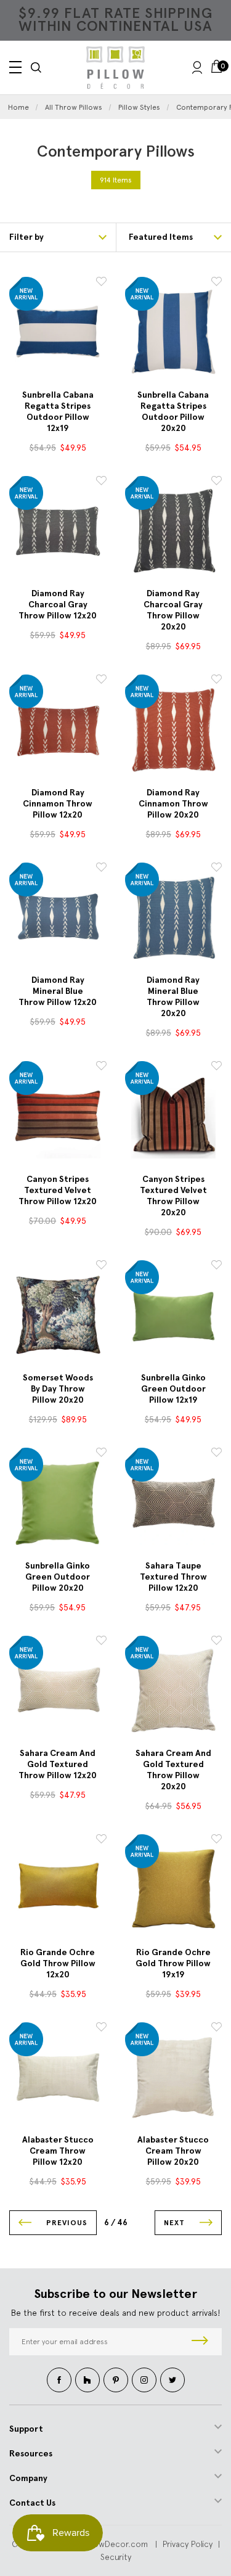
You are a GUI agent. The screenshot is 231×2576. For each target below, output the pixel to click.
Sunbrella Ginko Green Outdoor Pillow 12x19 (173, 1389)
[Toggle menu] (15, 67)
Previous (66, 2223)
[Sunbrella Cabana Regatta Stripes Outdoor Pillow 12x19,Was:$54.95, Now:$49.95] (58, 332)
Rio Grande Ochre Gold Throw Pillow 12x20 (58, 1963)
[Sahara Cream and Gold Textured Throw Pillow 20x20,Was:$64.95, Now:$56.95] (174, 1691)
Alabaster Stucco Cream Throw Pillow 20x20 (173, 2151)
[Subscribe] (200, 2342)
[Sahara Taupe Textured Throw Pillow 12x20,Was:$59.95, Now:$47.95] (174, 1503)
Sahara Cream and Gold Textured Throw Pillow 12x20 (58, 1764)
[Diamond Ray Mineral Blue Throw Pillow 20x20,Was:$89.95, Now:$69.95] (174, 917)
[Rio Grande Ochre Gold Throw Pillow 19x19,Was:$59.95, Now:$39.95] (174, 1889)
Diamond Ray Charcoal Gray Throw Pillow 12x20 (58, 605)
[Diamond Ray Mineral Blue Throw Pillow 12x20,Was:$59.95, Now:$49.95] (58, 917)
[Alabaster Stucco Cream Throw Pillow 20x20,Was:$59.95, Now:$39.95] (174, 2077)
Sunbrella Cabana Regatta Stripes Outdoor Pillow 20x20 (173, 412)
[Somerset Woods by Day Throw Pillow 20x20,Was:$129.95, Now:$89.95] (58, 1315)
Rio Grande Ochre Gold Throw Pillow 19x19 (173, 1963)
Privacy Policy (188, 2544)
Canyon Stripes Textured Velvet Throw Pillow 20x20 (173, 1196)
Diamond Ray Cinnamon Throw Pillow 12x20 (58, 804)
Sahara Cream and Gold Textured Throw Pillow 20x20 (173, 1770)
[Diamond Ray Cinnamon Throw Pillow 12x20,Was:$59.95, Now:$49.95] (58, 729)
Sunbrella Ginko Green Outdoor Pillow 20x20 (58, 1577)
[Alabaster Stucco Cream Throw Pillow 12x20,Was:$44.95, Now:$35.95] (58, 2077)
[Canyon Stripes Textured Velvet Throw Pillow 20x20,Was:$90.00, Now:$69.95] (174, 1116)
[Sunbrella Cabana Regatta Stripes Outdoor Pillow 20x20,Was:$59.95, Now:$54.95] (174, 332)
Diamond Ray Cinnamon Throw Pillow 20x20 (173, 804)
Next (176, 2223)
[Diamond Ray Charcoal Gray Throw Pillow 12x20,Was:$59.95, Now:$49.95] (58, 531)
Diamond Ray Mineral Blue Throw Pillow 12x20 (58, 991)
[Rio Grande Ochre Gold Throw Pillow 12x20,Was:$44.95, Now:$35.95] (58, 1889)
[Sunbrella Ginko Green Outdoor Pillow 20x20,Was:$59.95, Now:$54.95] (58, 1503)
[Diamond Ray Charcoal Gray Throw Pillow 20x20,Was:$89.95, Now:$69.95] (174, 531)
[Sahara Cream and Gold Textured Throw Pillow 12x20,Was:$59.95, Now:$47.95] (58, 1691)
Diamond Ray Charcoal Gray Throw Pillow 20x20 (173, 610)
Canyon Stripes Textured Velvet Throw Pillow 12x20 (58, 1190)
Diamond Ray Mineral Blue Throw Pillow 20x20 (173, 997)
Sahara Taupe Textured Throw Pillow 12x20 (173, 1577)
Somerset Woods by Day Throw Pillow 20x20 (58, 1389)
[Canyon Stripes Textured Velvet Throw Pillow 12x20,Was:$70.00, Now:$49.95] (58, 1116)
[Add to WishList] (101, 283)
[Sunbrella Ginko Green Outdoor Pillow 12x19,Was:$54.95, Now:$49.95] (174, 1315)
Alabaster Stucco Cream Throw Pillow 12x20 (58, 2151)
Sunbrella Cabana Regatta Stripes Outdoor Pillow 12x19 (58, 412)
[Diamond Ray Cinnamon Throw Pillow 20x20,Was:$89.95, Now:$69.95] (174, 729)
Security (116, 2557)
